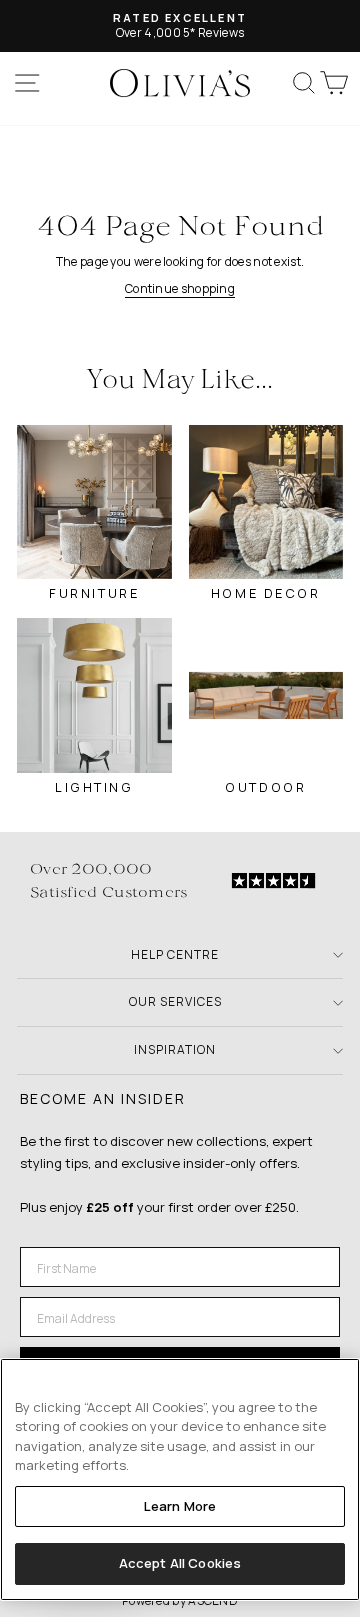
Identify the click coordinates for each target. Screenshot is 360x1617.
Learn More (180, 1506)
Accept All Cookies (180, 1563)
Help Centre (175, 954)
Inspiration (175, 1049)
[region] (180, 1479)
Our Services (175, 1001)
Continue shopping (180, 288)
